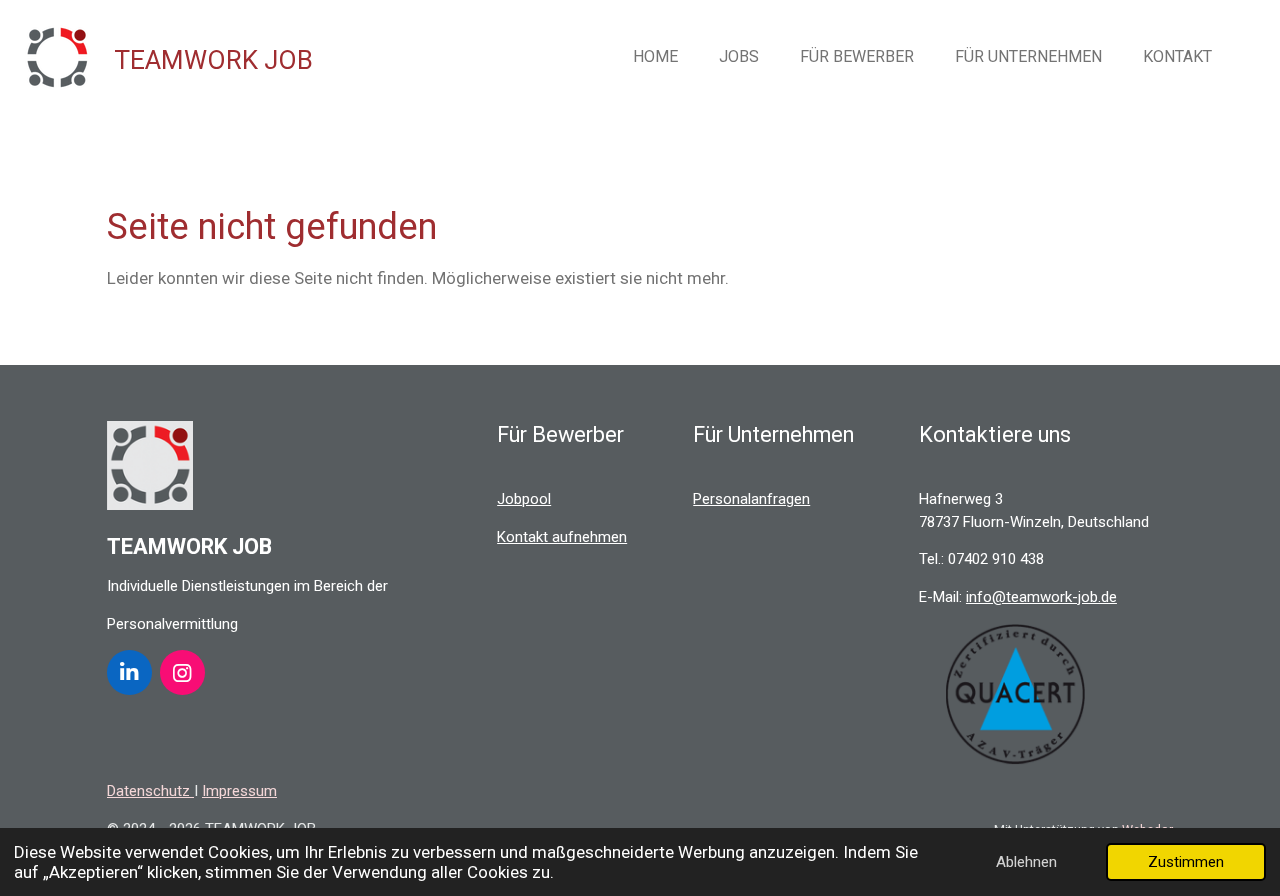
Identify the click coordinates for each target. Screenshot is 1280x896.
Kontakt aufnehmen (562, 537)
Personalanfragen (751, 499)
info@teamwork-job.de (1041, 597)
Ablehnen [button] (1026, 862)
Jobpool (524, 499)
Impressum (239, 791)
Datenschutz (150, 791)
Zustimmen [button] (1186, 862)
